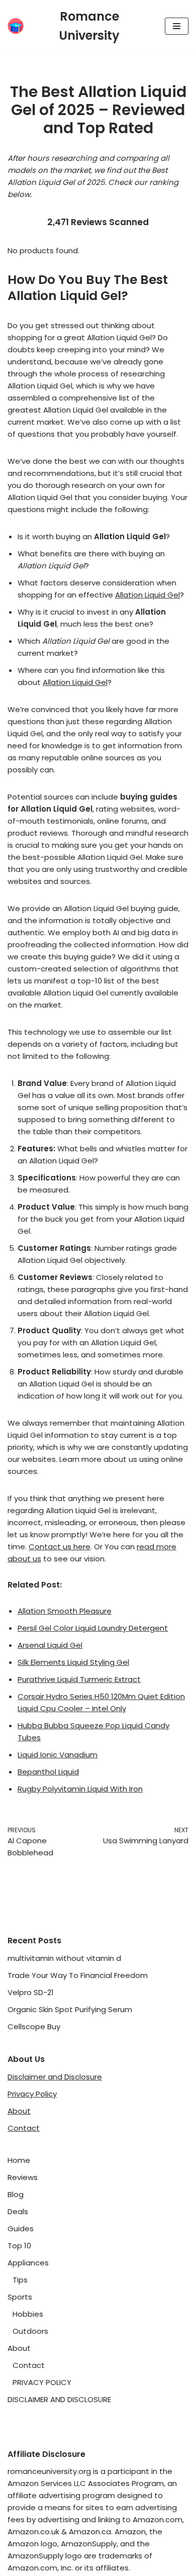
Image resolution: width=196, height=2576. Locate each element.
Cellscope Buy (34, 2026)
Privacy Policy (32, 2094)
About (19, 2111)
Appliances (28, 2263)
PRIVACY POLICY (42, 2382)
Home (19, 2160)
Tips (20, 2280)
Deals (18, 2211)
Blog (16, 2194)
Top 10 (19, 2246)
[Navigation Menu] (177, 26)
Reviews (23, 2177)
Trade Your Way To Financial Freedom (78, 1975)
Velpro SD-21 (31, 1992)
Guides (21, 2228)
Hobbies (28, 2314)
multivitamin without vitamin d (64, 1958)
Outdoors (30, 2331)
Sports (20, 2297)
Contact (24, 2128)
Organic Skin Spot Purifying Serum (70, 2009)
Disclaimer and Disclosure (55, 2077)
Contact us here (60, 1547)
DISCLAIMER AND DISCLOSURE (59, 2399)
